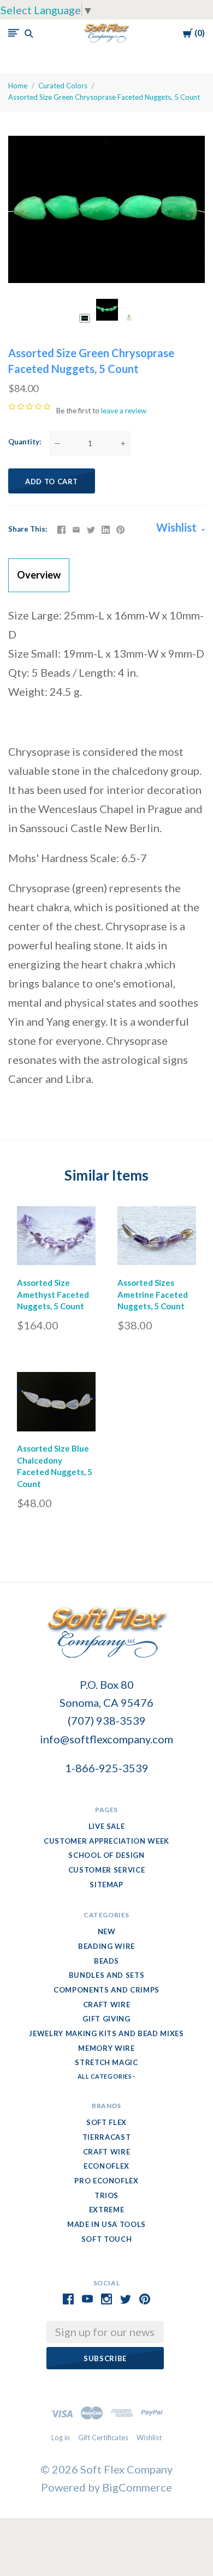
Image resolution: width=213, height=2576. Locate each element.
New (107, 1931)
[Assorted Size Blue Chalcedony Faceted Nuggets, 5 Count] (56, 1404)
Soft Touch (107, 2239)
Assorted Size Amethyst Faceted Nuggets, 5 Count (53, 1295)
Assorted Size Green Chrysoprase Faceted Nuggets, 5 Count (104, 97)
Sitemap (106, 1885)
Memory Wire (106, 2048)
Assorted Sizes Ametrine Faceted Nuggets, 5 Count (153, 1295)
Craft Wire (107, 2005)
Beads (106, 1961)
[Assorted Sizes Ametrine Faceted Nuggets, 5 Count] (157, 1238)
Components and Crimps (106, 1990)
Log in (61, 2437)
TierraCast (107, 2137)
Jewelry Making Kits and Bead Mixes (106, 2033)
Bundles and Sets (106, 1975)
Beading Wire (106, 1946)
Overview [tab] (39, 575)
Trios (106, 2195)
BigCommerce (137, 2487)
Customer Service (106, 1870)
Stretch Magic (106, 2062)
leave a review (124, 411)
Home (18, 86)
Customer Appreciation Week (106, 1841)
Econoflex (106, 2166)
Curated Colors (63, 86)
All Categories (105, 2076)
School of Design (106, 1855)
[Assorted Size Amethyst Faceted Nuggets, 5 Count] (56, 1238)
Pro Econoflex (106, 2181)
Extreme (107, 2210)
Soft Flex (106, 2122)
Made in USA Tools (106, 2224)
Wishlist (177, 527)
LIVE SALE (107, 1826)
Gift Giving (106, 2019)
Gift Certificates (103, 2437)
